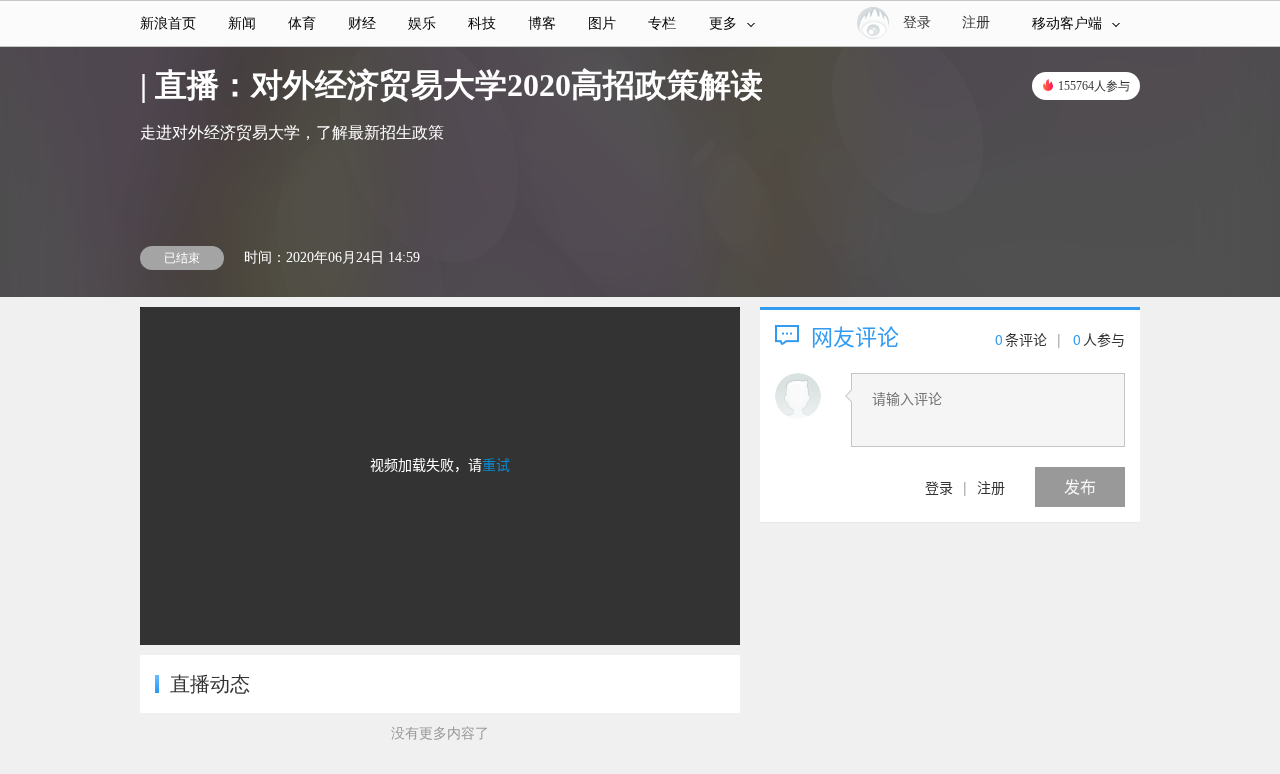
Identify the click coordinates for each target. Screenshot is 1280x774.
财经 (362, 23)
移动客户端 (1067, 23)
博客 (542, 23)
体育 (302, 23)
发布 (1080, 486)
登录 (939, 487)
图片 (602, 23)
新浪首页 (168, 23)
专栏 (662, 23)
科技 (482, 23)
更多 (723, 23)
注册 (976, 22)
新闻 (242, 23)
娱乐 (422, 23)
